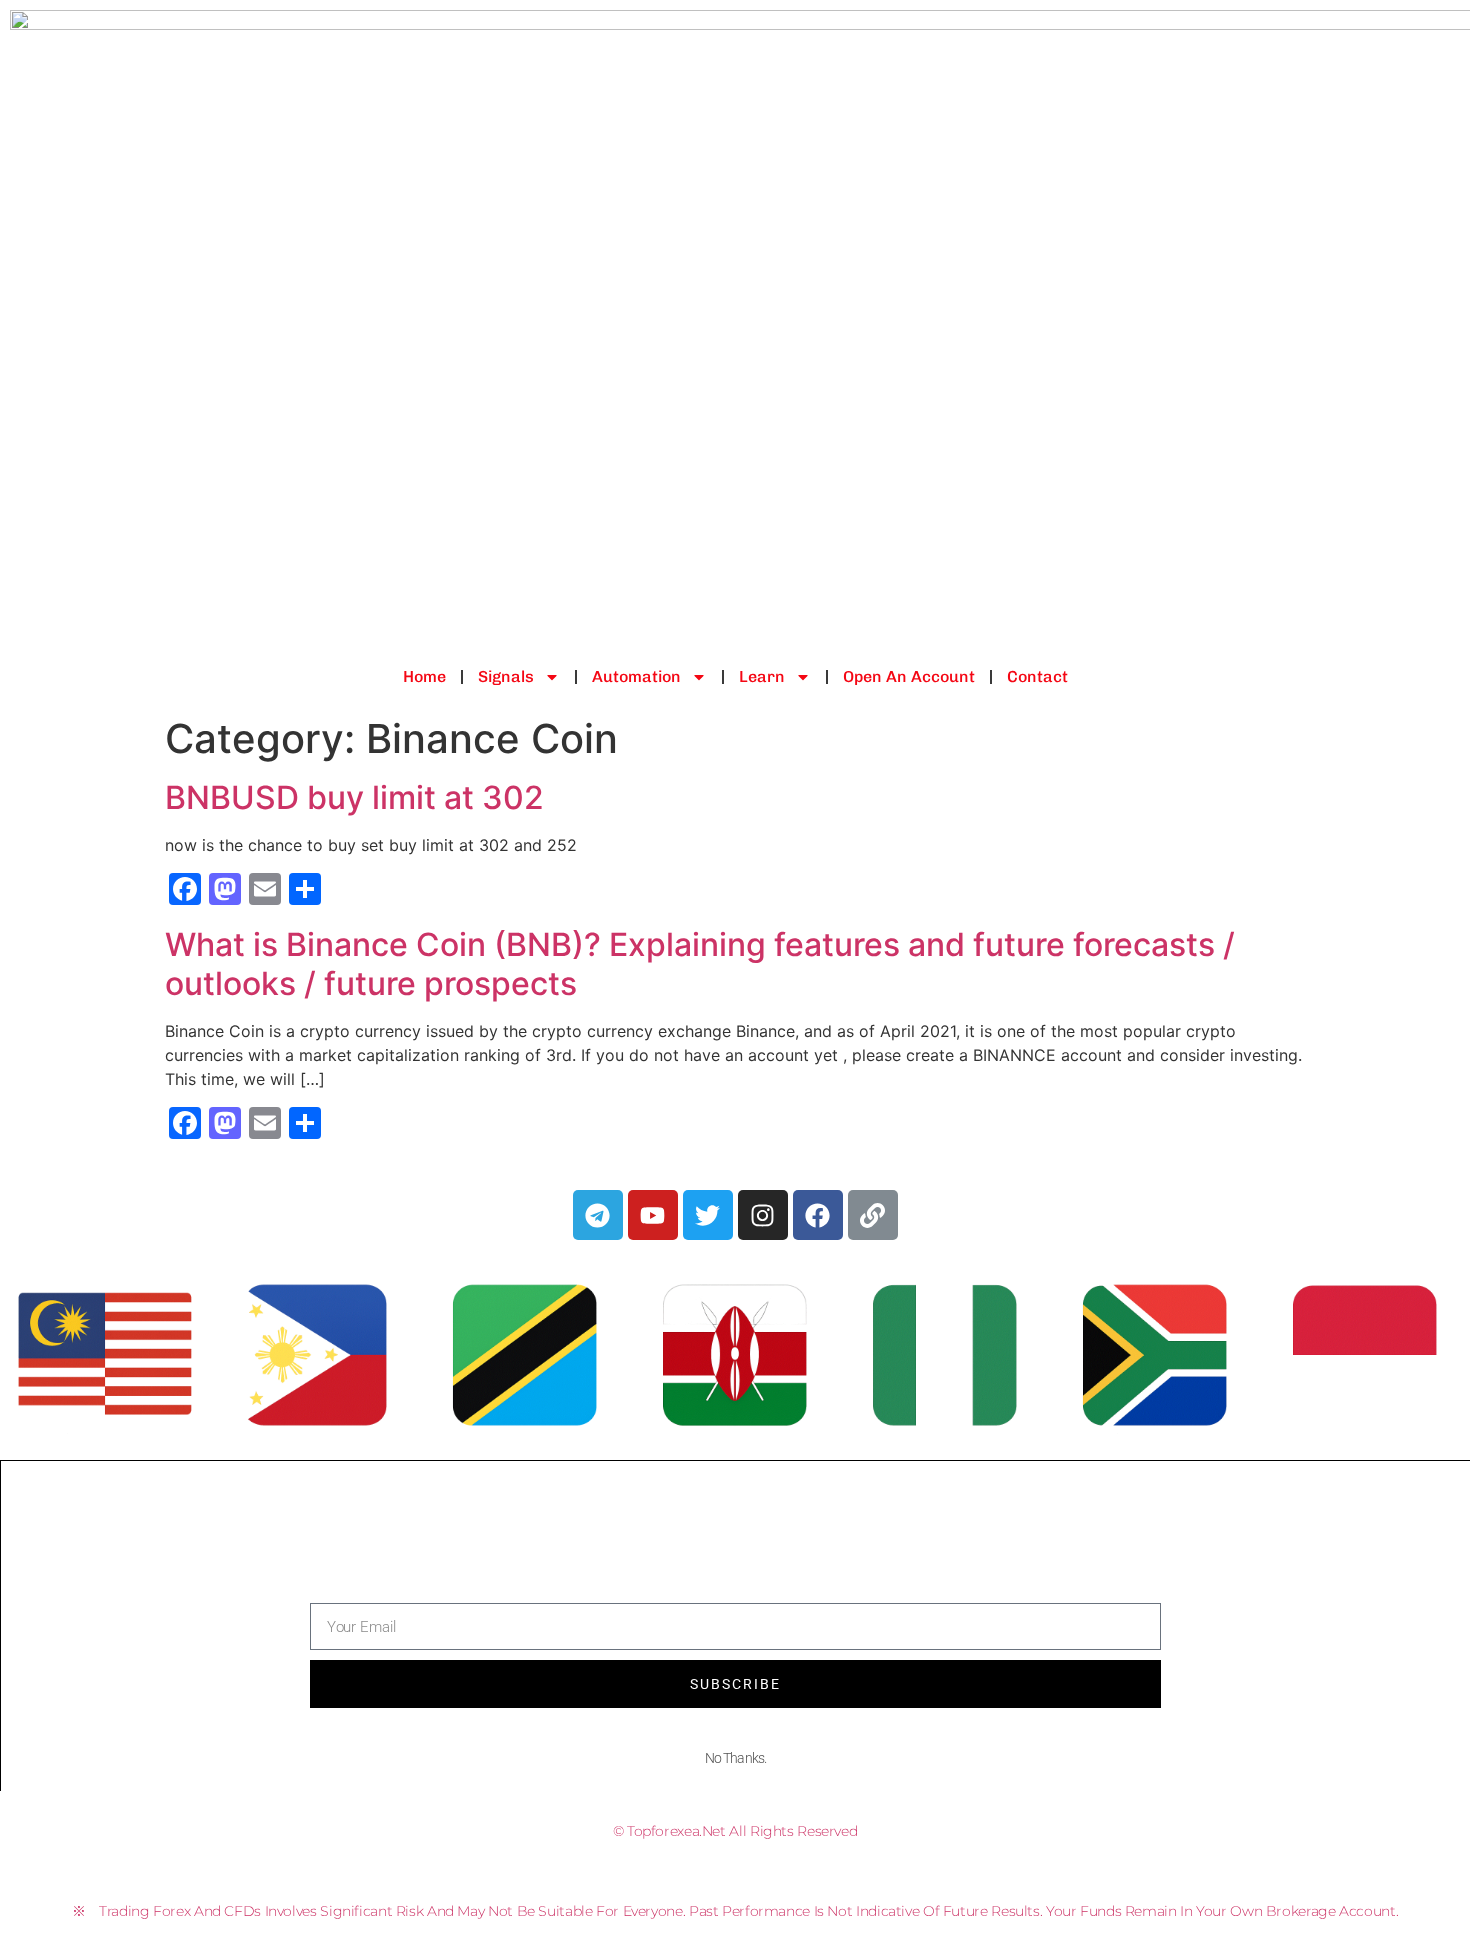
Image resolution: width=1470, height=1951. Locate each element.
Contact (1037, 676)
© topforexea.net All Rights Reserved (735, 1831)
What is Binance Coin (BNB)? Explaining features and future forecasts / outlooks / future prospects (700, 963)
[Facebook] (818, 1215)
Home (424, 676)
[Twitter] (708, 1215)
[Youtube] (653, 1215)
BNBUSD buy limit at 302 (354, 797)
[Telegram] (598, 1215)
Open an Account (909, 676)
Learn (762, 676)
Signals (506, 676)
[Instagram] (763, 1215)
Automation (636, 676)
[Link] (873, 1215)
